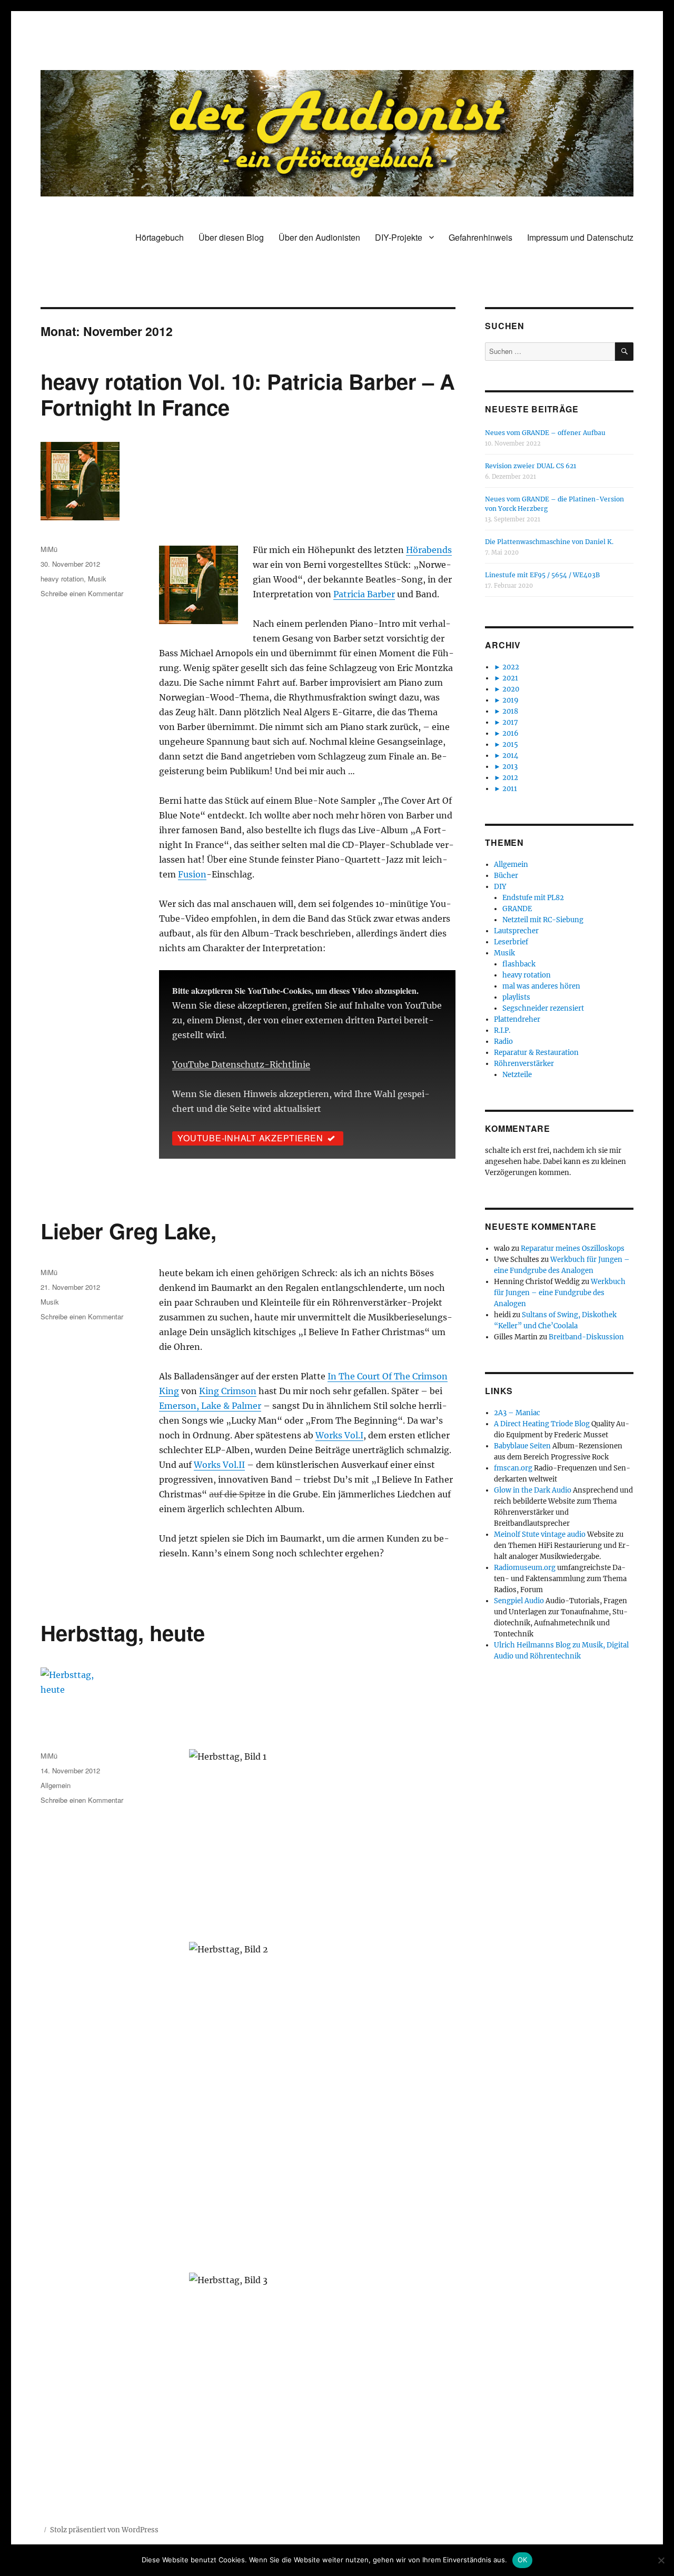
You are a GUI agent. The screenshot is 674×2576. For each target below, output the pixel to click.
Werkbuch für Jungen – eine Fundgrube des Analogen (560, 1293)
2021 (510, 678)
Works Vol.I (339, 1435)
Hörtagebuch (160, 237)
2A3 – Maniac (517, 1413)
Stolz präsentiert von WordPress (104, 2530)
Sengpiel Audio (519, 1601)
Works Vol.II (219, 1465)
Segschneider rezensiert (543, 1008)
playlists (516, 997)
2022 (511, 667)
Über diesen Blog (231, 237)
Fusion (192, 874)
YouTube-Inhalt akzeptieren (250, 1138)
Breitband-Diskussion (586, 1337)
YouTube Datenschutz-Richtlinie (241, 1064)
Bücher (506, 876)
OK (523, 2560)
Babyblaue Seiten (522, 1446)
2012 (510, 778)
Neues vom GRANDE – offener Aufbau (545, 433)
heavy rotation (62, 579)
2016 (511, 733)
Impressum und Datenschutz (580, 237)
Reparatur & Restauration (536, 1053)
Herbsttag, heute (123, 1632)
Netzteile (517, 1075)
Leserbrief (511, 942)
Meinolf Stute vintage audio (540, 1534)
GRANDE (517, 909)
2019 (511, 700)
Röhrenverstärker (524, 1064)
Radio (503, 1042)
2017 (510, 722)
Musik (97, 579)
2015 (510, 744)
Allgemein (56, 1785)
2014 (510, 756)
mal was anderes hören (541, 986)
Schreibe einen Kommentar (82, 593)
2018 (510, 711)
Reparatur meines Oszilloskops (573, 1248)
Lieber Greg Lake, (128, 1231)
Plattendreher (517, 1019)
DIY (500, 887)
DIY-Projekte (399, 237)
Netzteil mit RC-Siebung (543, 920)
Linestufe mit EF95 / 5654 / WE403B (542, 575)
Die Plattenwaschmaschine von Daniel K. (549, 542)
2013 (510, 767)
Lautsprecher (516, 931)
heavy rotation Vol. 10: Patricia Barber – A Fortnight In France (248, 394)
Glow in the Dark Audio (533, 1490)
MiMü (49, 549)
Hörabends (429, 550)
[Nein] (661, 2560)
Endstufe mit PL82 (533, 898)
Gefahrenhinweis (480, 237)
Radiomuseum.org (525, 1568)
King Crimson (228, 1391)
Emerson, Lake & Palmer (210, 1406)
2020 (511, 689)
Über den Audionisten (319, 237)
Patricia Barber (364, 594)
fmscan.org (513, 1468)
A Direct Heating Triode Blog (542, 1424)
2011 (510, 789)
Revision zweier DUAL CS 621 (531, 466)
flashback (519, 964)
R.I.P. (502, 1030)
